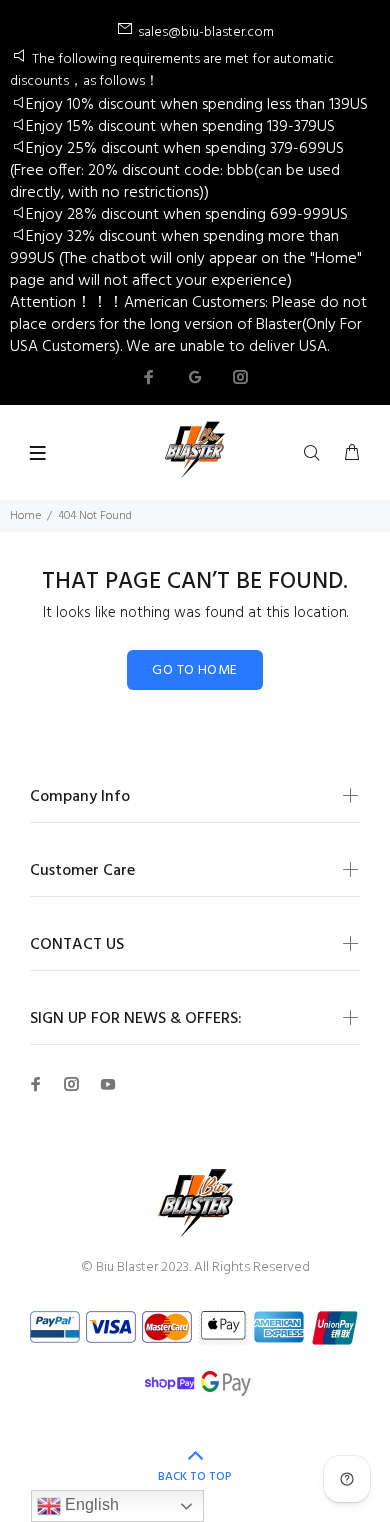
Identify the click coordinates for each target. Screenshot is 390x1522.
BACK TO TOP (195, 1477)
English (90, 1504)
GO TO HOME (194, 670)
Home (25, 516)
